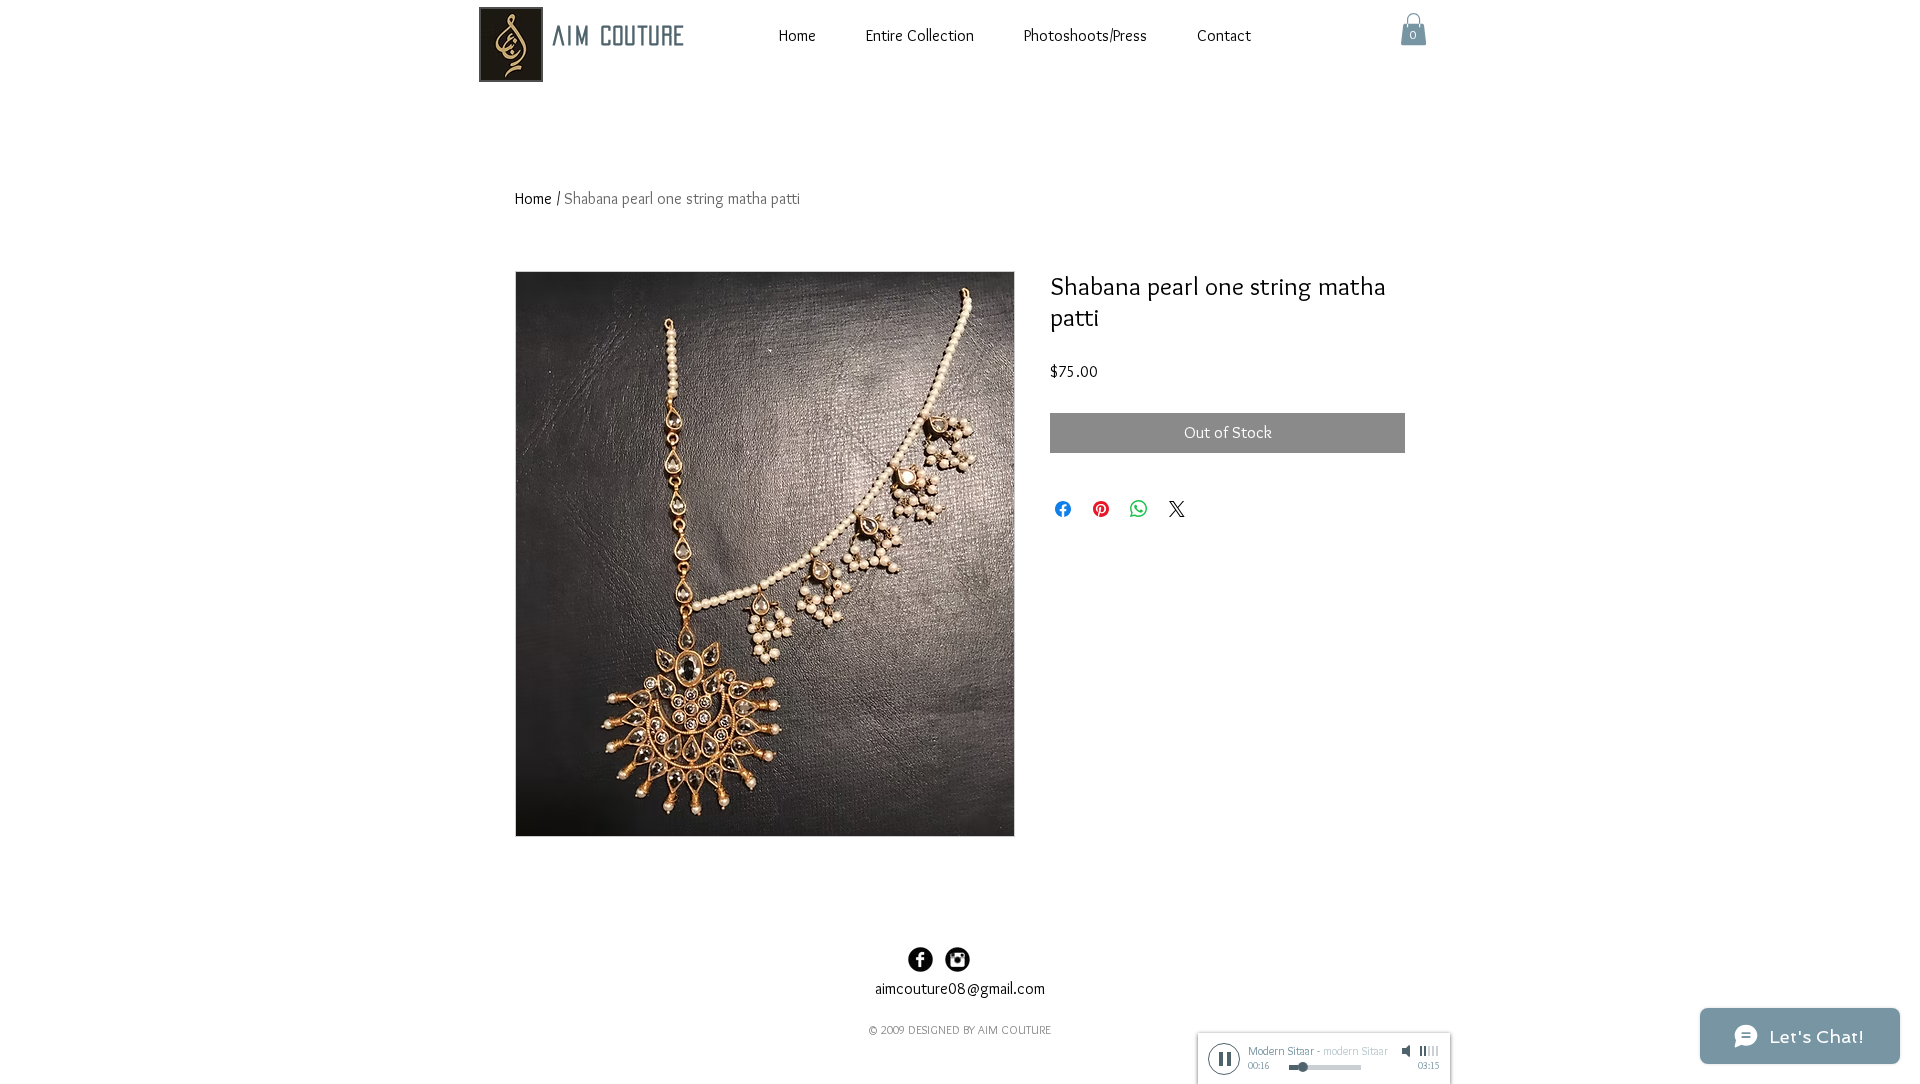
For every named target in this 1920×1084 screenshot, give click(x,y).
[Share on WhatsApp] (1139, 509)
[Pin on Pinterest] (1101, 509)
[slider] (1430, 1051)
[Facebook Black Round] (920, 959)
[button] (1413, 29)
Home (533, 198)
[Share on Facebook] (1063, 509)
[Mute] (1408, 1051)
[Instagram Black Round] (957, 959)
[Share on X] (1177, 509)
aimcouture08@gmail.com (960, 988)
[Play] (1224, 1059)
